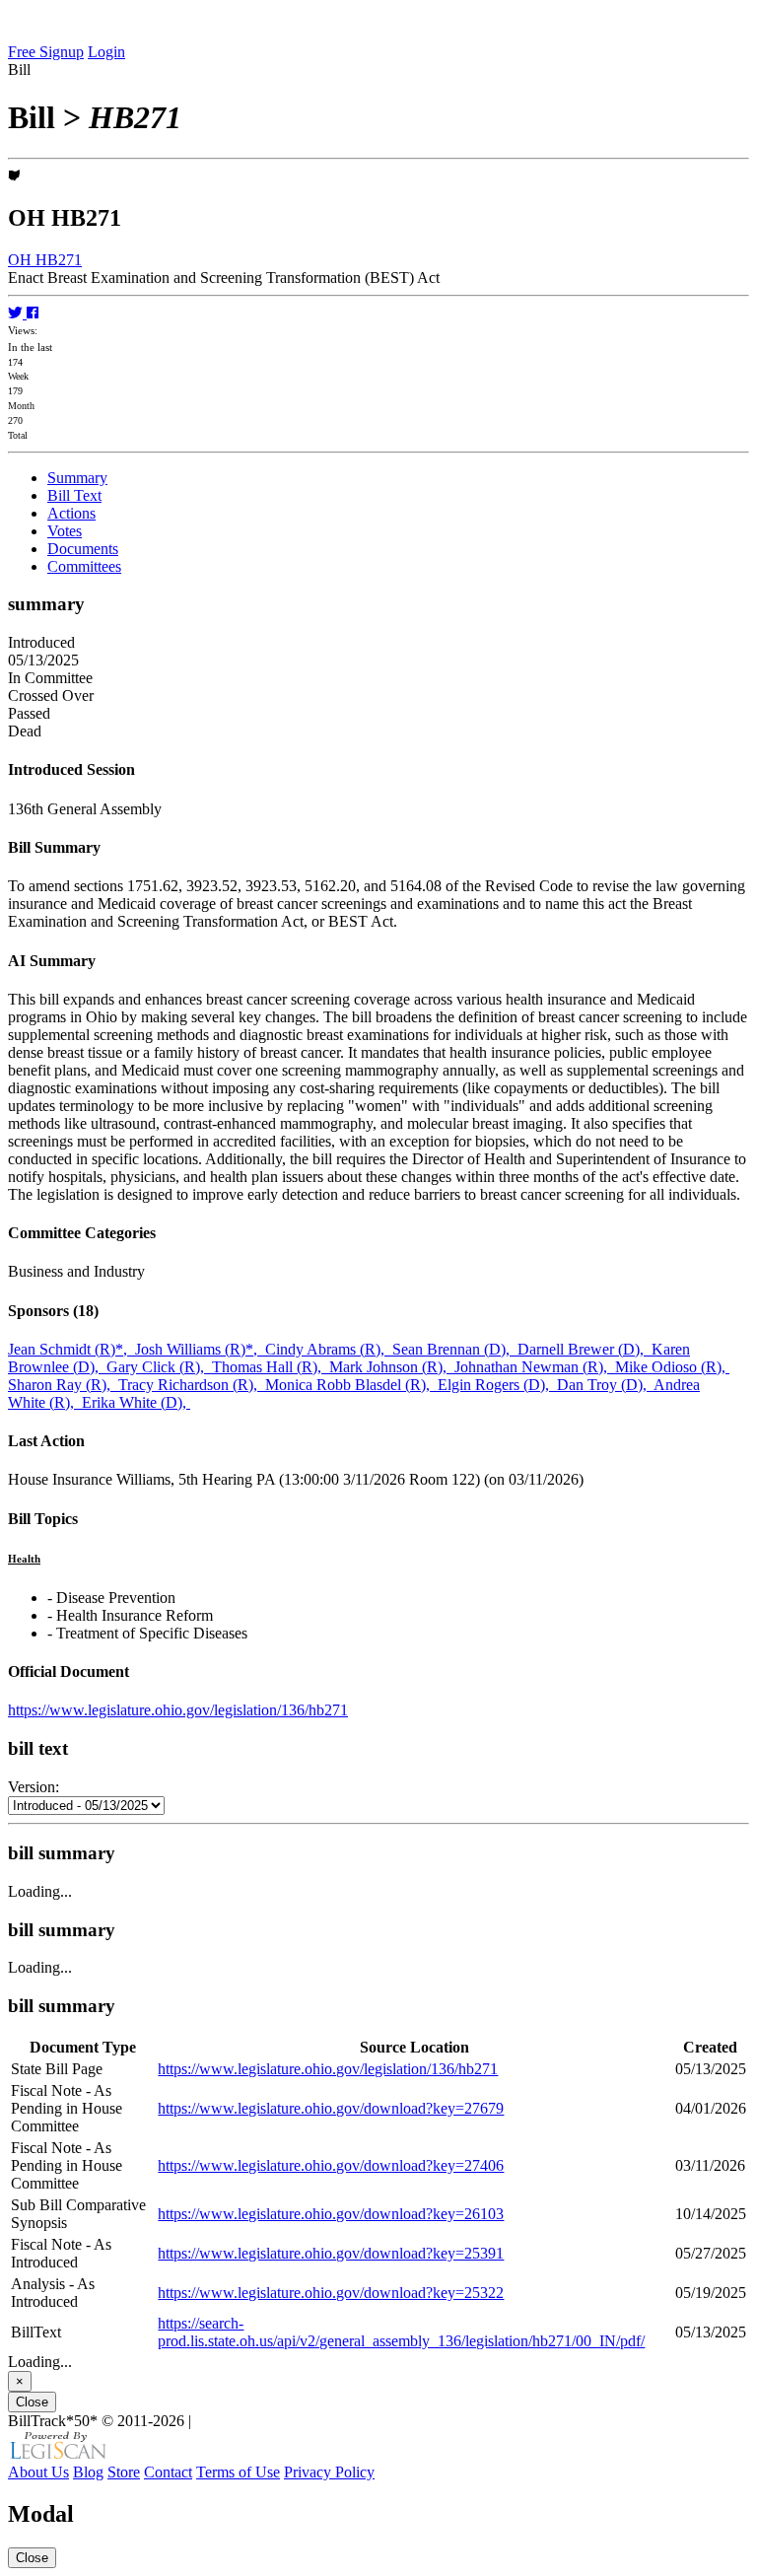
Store (124, 2472)
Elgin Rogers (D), (497, 1385)
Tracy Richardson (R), (192, 1385)
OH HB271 (45, 260)
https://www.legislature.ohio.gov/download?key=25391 (331, 2253)
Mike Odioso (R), (672, 1367)
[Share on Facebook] (33, 313)
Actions (71, 513)
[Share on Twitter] (17, 313)
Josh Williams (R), (200, 1349)
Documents (83, 549)
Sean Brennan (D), (455, 1349)
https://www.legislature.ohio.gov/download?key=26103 (331, 2214)
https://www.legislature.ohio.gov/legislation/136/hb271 (178, 1710)
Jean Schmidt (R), (71, 1349)
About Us (38, 2472)
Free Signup (46, 52)
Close (32, 2402)
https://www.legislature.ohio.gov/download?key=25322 (331, 2293)
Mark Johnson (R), (392, 1367)
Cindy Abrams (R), (329, 1349)
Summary (77, 478)
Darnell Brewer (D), (585, 1349)
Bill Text (74, 495)
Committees (84, 566)
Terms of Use (238, 2472)
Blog (88, 2472)
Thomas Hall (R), (271, 1367)
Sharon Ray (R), (63, 1385)
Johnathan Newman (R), (535, 1367)
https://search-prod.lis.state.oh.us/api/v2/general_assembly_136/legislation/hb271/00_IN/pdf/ (401, 2332)
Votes (65, 531)
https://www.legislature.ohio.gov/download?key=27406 (331, 2165)
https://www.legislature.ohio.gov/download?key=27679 (331, 2108)
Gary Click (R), (159, 1367)
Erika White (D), (136, 1402)
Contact (168, 2472)
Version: (34, 1787)
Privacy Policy (329, 2472)
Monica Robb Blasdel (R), (351, 1385)
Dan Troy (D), (605, 1385)
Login (106, 52)
